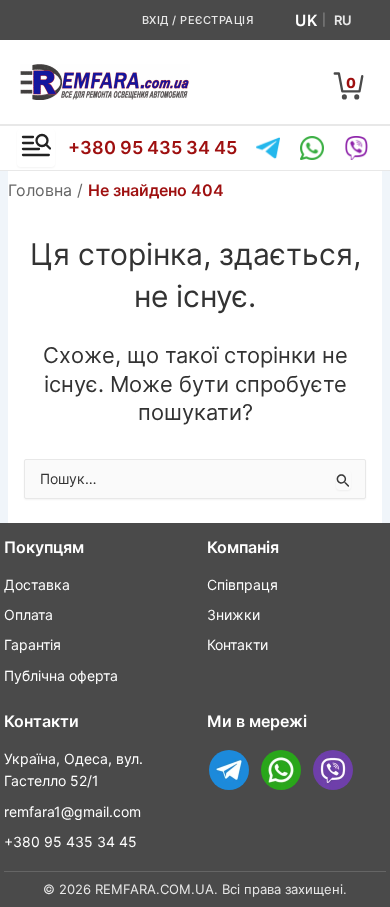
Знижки (233, 614)
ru (343, 20)
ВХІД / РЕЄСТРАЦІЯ (198, 20)
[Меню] (36, 148)
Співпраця (242, 584)
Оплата (28, 614)
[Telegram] (268, 148)
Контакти (237, 644)
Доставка (37, 584)
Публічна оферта (61, 675)
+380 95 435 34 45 (152, 147)
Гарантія (32, 644)
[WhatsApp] (312, 148)
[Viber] (356, 148)
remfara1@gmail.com (72, 811)
